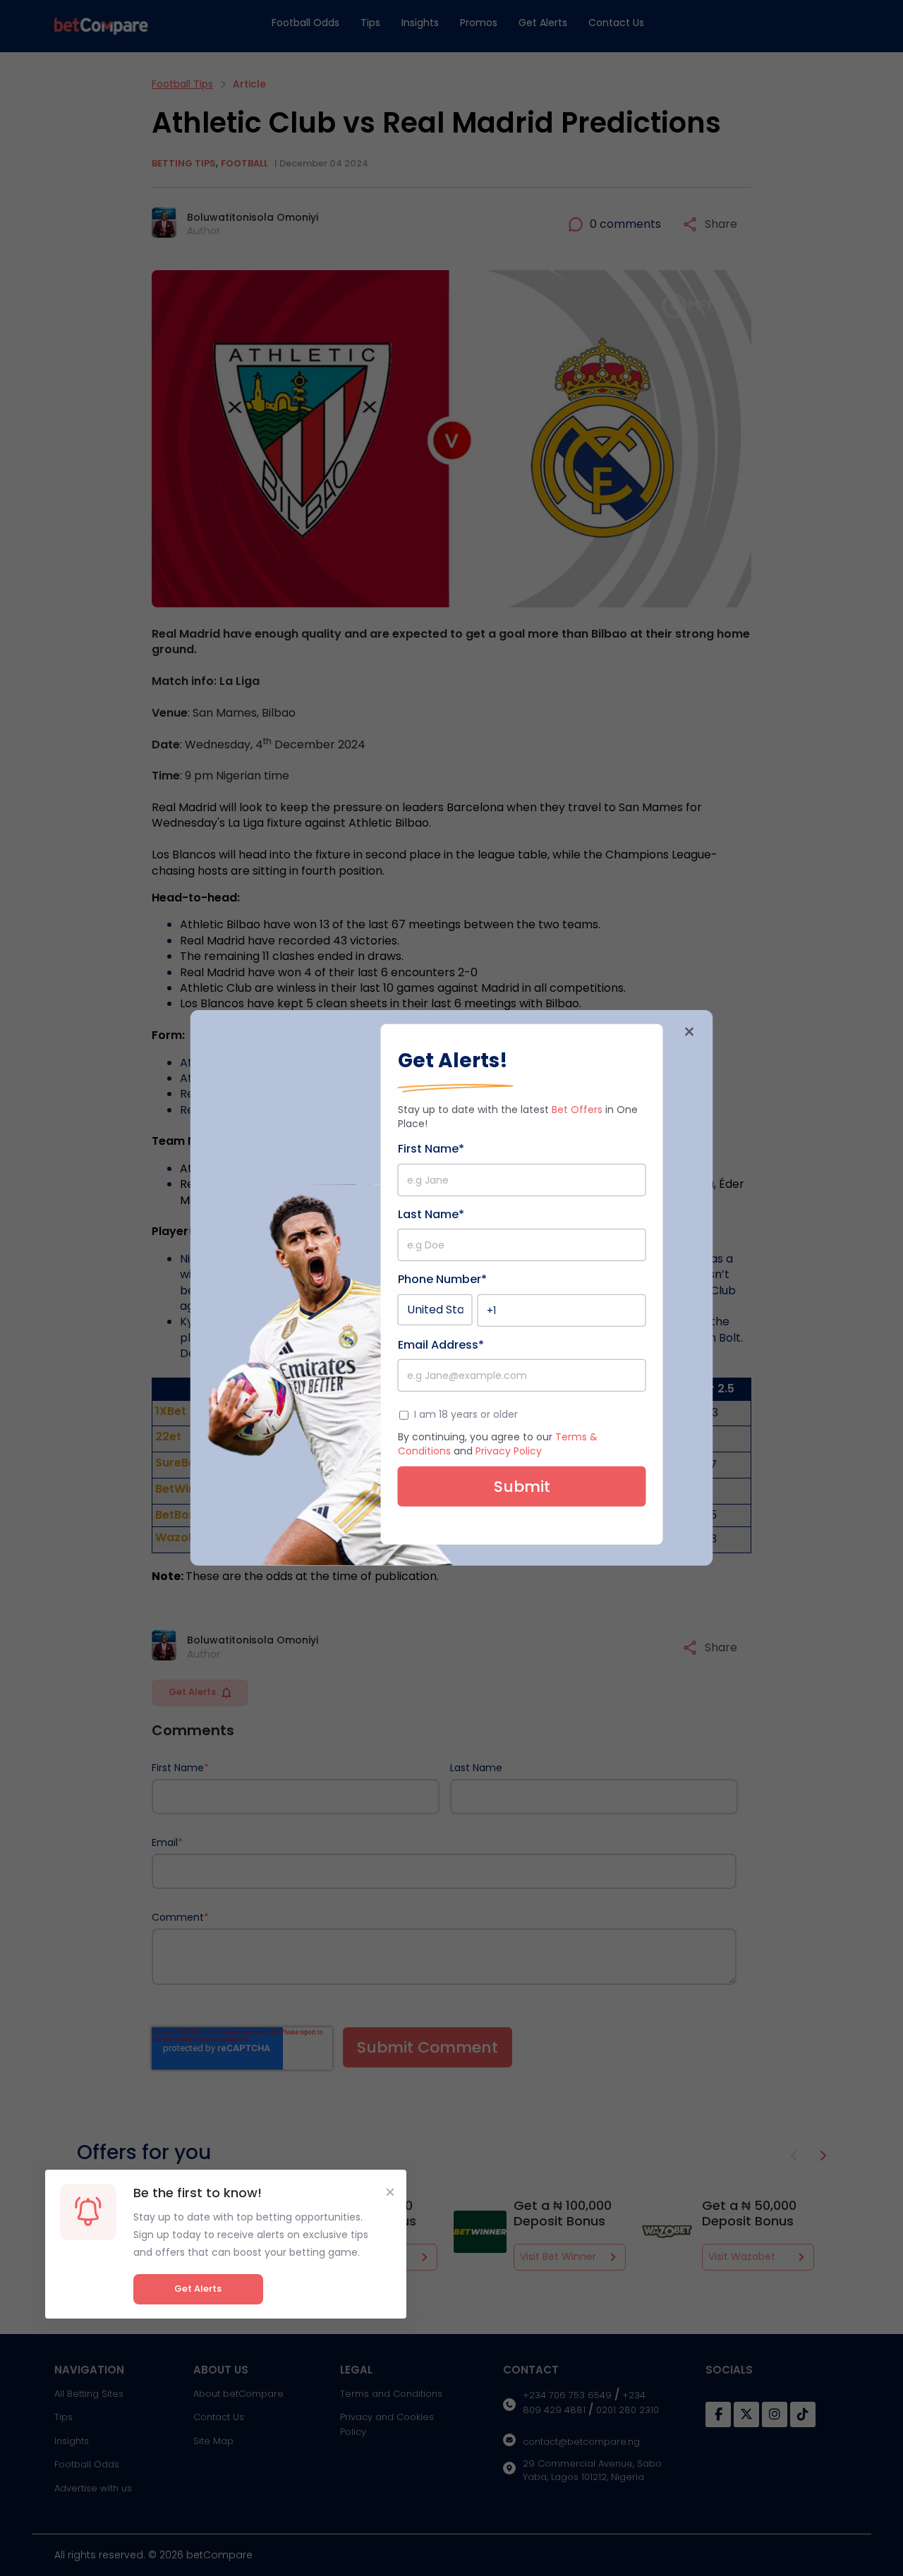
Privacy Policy (509, 1451)
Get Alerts (198, 2289)
